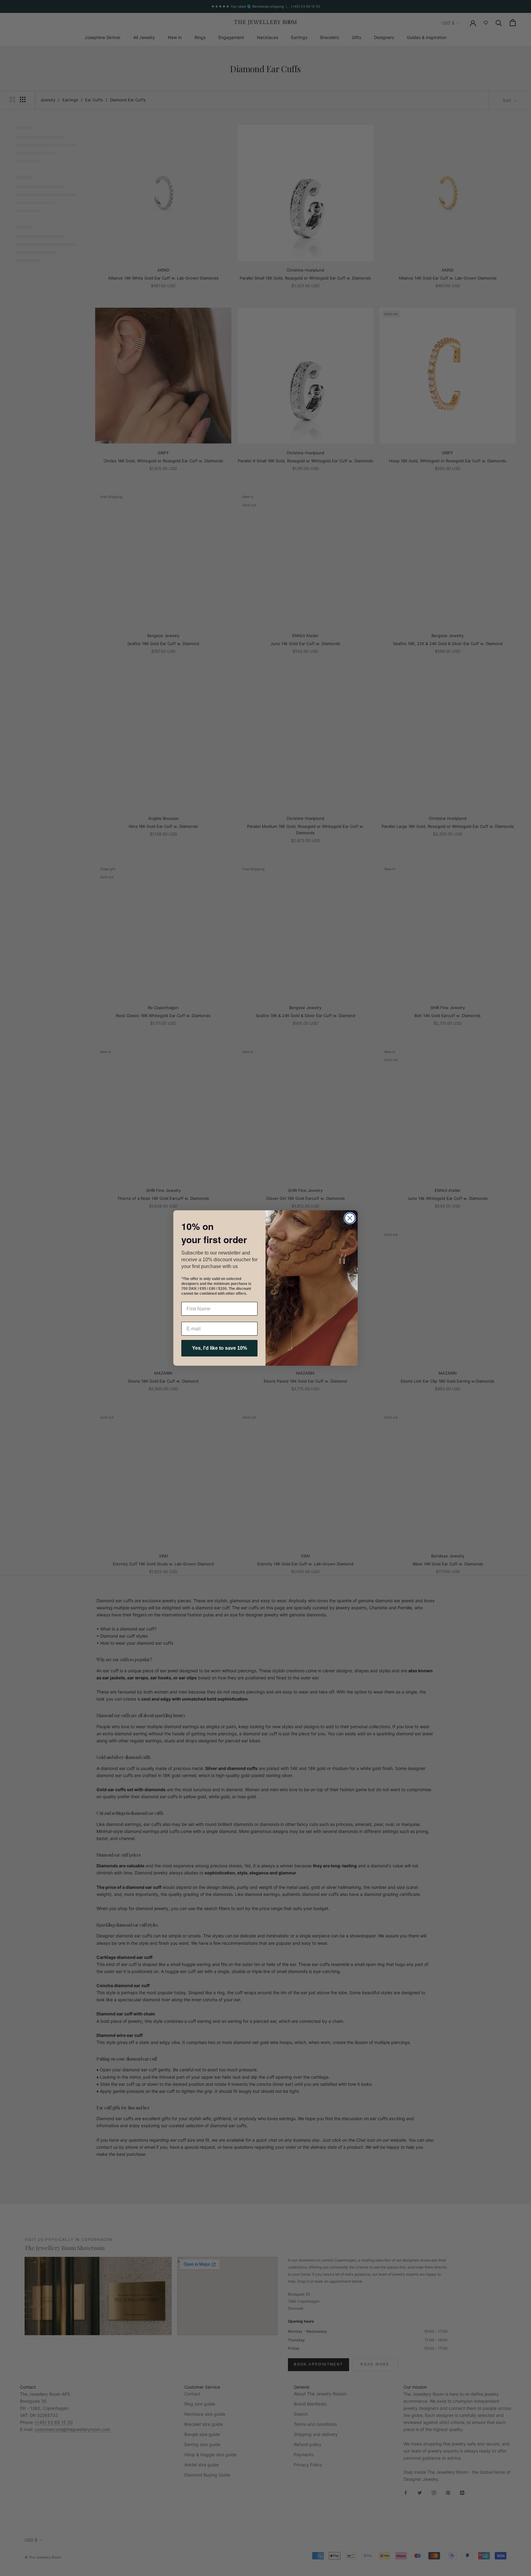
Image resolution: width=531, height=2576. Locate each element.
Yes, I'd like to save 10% (220, 1348)
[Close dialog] (350, 1218)
